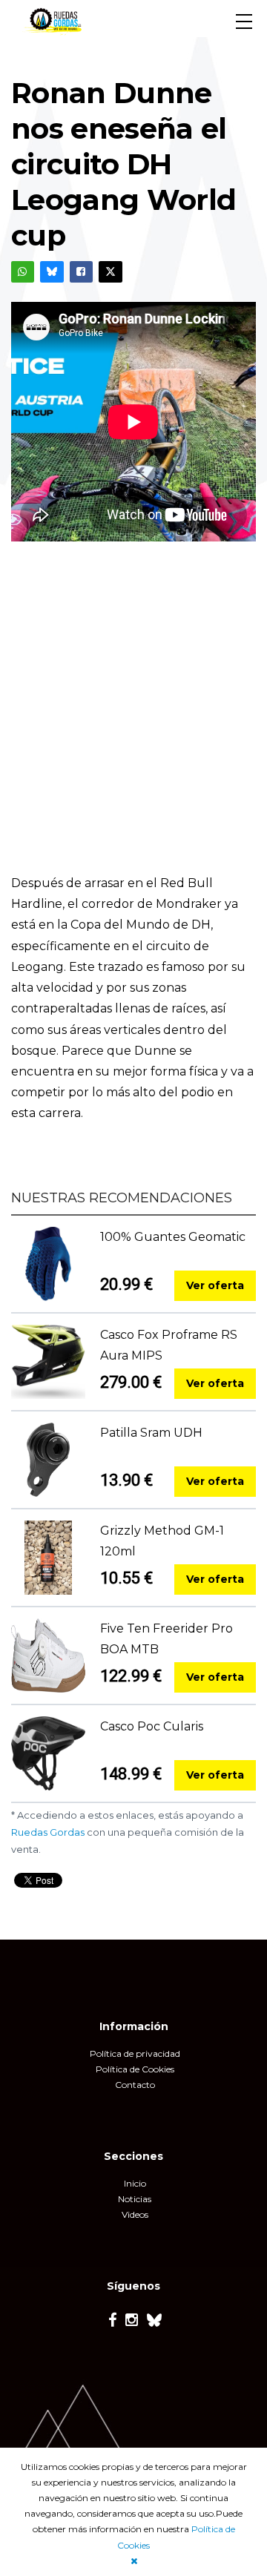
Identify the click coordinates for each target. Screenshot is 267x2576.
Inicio (135, 2183)
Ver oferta (215, 1285)
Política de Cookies (135, 2069)
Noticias (135, 2199)
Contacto (135, 2085)
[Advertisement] (133, 719)
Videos (135, 2214)
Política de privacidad (135, 2053)
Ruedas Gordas (48, 1832)
